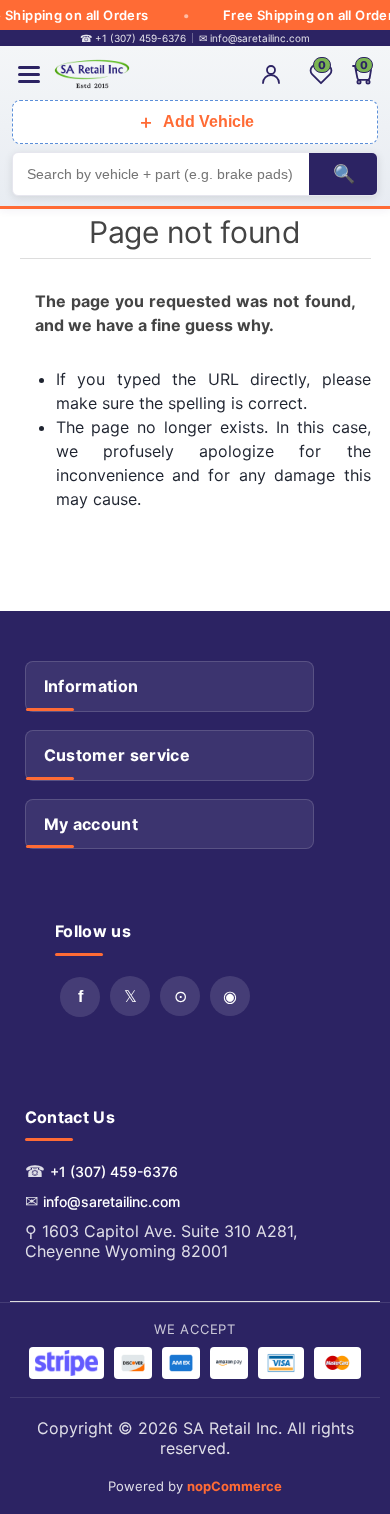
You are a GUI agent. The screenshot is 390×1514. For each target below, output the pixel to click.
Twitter (130, 996)
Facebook (80, 997)
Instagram (230, 996)
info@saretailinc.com (111, 1201)
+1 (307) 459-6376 (114, 1171)
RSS (180, 996)
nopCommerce (234, 1486)
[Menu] (29, 74)
